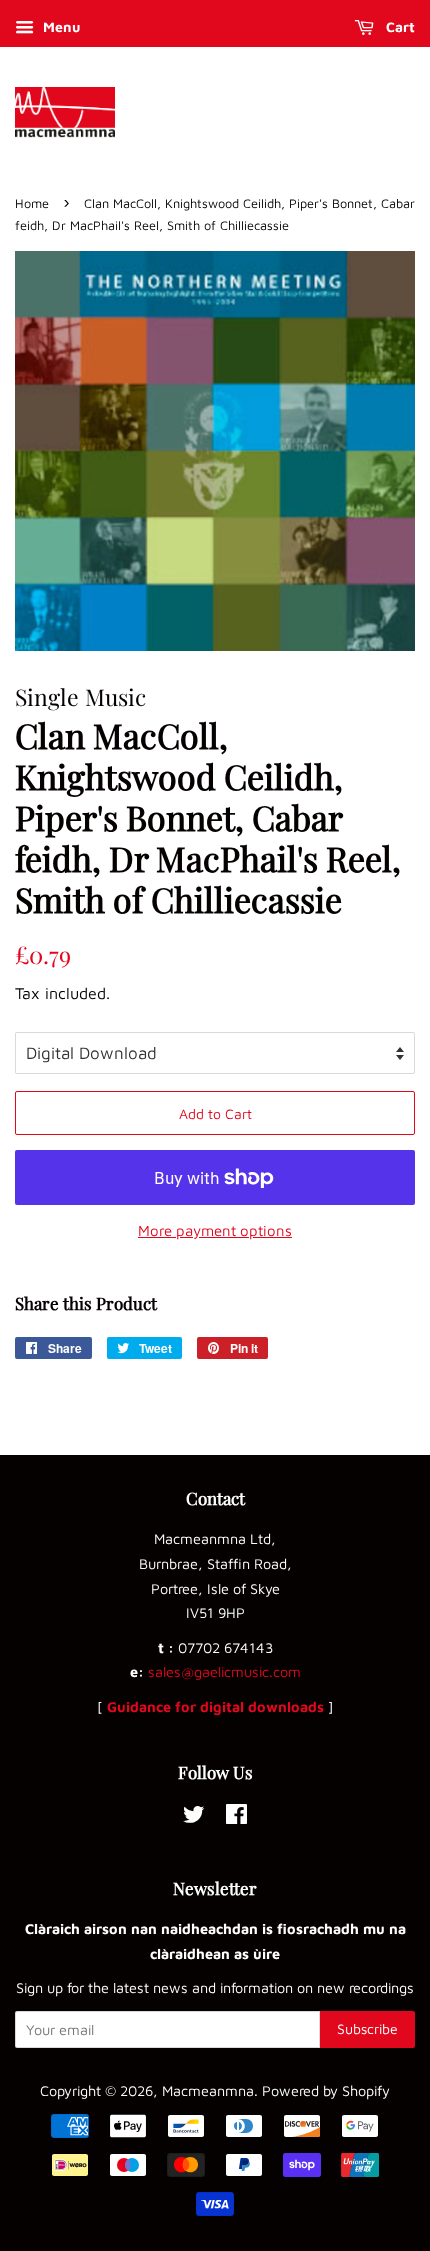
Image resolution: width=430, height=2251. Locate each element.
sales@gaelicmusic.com (224, 1671)
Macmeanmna (208, 2090)
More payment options (215, 1230)
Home (32, 203)
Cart (398, 26)
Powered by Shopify (326, 2090)
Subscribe (367, 2028)
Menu (59, 26)
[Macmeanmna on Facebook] (236, 1817)
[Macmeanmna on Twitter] (194, 1817)
